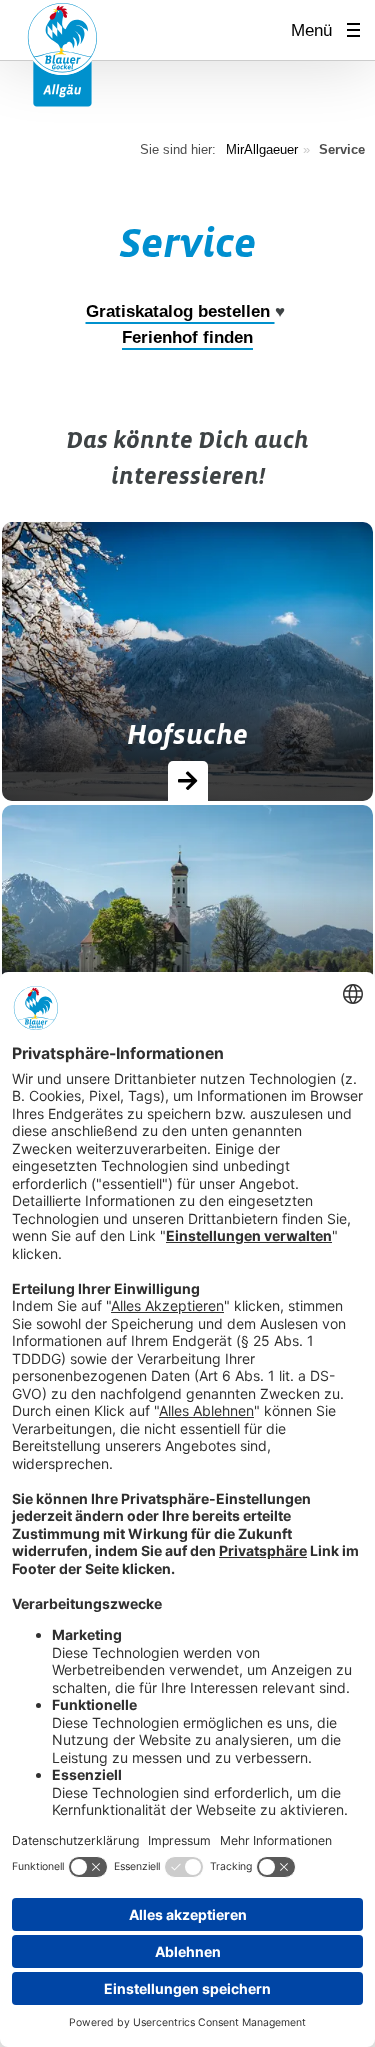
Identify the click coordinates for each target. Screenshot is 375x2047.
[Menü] (360, 30)
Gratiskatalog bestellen (180, 311)
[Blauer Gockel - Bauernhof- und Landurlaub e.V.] (62, 53)
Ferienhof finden (187, 337)
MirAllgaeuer (262, 149)
